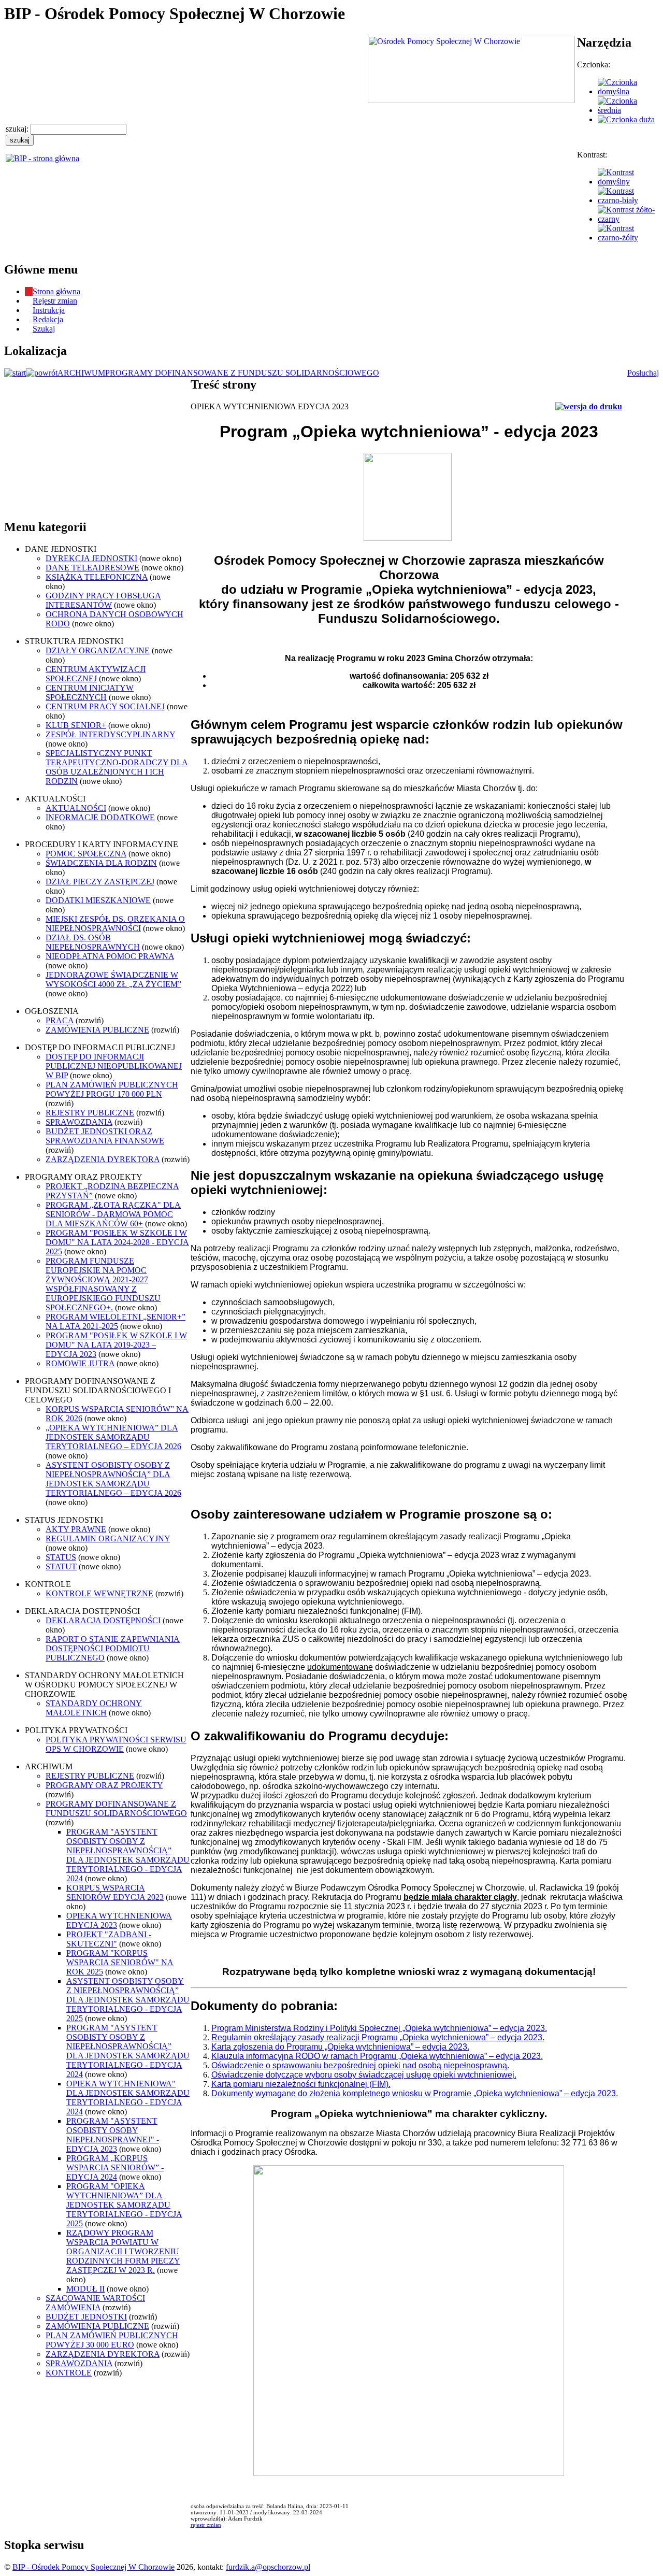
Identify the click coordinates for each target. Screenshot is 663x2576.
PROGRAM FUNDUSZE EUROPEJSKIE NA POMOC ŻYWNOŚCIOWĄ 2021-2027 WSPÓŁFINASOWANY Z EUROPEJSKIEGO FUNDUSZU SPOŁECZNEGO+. (103, 1284)
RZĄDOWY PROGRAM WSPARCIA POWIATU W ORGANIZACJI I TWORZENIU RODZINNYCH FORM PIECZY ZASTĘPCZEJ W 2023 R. (123, 2251)
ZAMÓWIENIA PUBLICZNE (97, 1030)
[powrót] (42, 373)
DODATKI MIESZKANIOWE (98, 900)
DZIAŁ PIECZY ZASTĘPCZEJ (100, 882)
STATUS (61, 1557)
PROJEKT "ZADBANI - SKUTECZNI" (109, 1939)
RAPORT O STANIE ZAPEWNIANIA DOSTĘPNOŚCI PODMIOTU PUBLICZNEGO (113, 1648)
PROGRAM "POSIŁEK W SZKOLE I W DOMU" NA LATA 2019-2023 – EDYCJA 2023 (116, 1345)
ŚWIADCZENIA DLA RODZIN (101, 863)
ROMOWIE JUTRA (80, 1363)
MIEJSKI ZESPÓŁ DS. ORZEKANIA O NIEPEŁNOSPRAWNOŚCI (115, 924)
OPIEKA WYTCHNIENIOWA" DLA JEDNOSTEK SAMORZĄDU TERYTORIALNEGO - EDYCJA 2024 (128, 2098)
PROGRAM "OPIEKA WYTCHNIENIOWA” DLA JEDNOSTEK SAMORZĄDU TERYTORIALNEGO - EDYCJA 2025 (124, 2205)
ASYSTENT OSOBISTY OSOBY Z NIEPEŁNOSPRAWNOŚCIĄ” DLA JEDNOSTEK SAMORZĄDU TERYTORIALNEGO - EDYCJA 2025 (128, 2000)
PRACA (60, 1020)
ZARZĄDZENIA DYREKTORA (103, 1159)
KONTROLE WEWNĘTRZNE (99, 1593)
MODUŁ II (85, 2289)
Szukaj (44, 329)
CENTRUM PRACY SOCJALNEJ (105, 706)
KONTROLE (69, 2373)
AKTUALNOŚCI (76, 808)
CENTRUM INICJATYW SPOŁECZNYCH (90, 692)
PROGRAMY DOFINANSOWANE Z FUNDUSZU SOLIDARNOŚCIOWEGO (242, 373)
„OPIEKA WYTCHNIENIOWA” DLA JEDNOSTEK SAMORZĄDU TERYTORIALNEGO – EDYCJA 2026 (113, 1437)
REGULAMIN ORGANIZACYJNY (108, 1539)
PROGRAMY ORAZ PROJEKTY (104, 1785)
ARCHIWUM (81, 373)
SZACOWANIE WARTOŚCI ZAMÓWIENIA (95, 2303)
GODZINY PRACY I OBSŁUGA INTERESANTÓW (103, 600)
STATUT (61, 1566)
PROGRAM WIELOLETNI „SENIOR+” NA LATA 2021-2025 (116, 1321)
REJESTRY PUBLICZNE (90, 1113)
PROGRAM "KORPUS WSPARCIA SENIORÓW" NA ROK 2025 (120, 1962)
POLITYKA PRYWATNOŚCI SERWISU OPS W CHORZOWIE (116, 1744)
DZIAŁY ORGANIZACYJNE (98, 650)
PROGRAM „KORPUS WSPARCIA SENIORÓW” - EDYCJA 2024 (115, 2167)
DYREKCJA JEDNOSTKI (91, 558)
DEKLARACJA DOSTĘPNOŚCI (103, 1620)
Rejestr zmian (55, 301)
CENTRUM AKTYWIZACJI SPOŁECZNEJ (96, 674)
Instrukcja (49, 310)
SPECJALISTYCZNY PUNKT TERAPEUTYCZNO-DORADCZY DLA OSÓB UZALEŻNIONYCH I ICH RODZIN (117, 767)
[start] (15, 373)
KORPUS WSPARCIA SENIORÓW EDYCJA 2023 (115, 1892)
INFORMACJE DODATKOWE (100, 817)
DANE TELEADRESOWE (92, 568)
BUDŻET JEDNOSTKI (86, 2317)
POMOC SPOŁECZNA (86, 854)
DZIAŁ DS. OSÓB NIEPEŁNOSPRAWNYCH (93, 942)
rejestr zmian (206, 2525)
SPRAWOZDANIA (79, 1122)
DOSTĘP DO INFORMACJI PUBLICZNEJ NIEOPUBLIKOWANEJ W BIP (114, 1066)
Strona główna (56, 291)
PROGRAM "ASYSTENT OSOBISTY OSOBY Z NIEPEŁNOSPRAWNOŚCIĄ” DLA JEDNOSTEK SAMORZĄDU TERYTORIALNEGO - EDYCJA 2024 (128, 1855)
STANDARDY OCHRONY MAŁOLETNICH (94, 1708)
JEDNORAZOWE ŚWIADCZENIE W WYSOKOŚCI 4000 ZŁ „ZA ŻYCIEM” (113, 979)
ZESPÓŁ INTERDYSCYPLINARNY (110, 734)
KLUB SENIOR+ (76, 725)
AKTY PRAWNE (76, 1529)
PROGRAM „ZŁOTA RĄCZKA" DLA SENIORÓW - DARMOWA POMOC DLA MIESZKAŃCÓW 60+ (113, 1214)
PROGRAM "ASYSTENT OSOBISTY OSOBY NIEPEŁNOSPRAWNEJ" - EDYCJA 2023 (113, 2135)
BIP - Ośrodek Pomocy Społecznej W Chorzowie (93, 2567)
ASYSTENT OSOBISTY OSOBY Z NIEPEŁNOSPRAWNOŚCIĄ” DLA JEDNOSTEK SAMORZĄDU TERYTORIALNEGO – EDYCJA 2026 (113, 1479)
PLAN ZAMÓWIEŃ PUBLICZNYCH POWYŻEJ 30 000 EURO (112, 2340)
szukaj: (18, 129)
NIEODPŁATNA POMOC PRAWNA (110, 956)
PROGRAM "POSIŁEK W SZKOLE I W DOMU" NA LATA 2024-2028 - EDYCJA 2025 (117, 1242)
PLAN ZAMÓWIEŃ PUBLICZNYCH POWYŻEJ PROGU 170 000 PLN (112, 1089)
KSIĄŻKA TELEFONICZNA (97, 577)
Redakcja (48, 319)
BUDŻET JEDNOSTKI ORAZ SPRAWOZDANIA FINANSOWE (105, 1136)
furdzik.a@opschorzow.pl (268, 2567)
